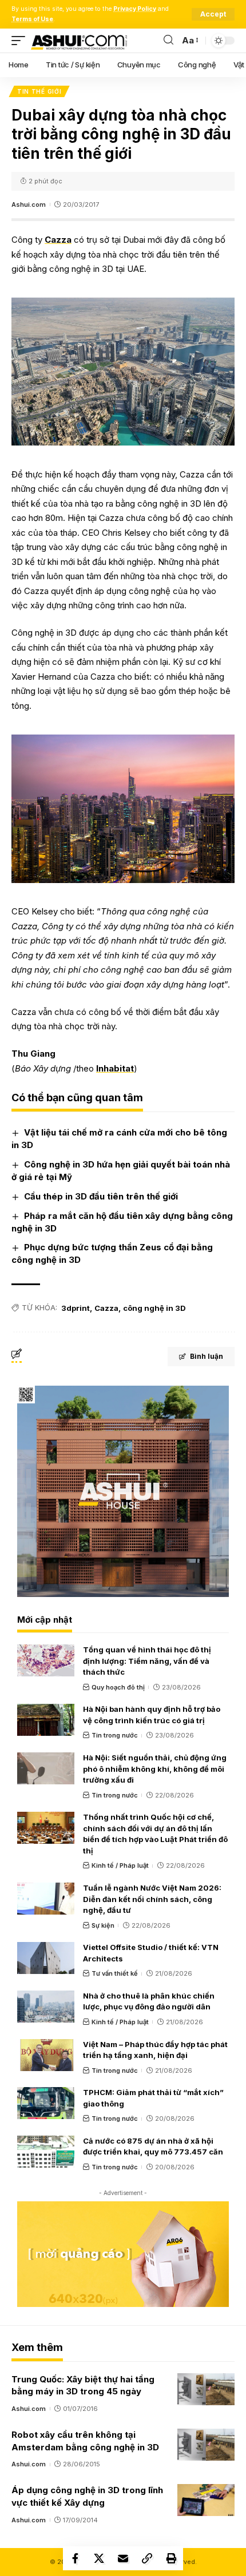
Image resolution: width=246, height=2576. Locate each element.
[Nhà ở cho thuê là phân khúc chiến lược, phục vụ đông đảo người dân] (46, 2007)
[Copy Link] (147, 2558)
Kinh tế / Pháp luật (120, 1865)
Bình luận (207, 1356)
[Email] (123, 2558)
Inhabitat (115, 1068)
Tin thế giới (39, 91)
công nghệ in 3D (154, 1308)
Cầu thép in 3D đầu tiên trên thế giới (101, 1196)
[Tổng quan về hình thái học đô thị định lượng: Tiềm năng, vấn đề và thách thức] (46, 1660)
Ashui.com (29, 204)
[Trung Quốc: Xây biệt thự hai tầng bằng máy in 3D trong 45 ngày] (206, 2389)
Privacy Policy (135, 9)
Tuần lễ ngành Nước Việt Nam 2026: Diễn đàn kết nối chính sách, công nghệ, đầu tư (152, 1899)
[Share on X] (99, 2558)
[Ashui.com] (79, 41)
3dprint (76, 1308)
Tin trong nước (115, 1735)
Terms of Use (32, 19)
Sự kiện (103, 1925)
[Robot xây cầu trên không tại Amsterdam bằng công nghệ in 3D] (206, 2445)
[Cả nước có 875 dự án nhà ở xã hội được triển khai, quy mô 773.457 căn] (46, 2152)
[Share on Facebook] (75, 2558)
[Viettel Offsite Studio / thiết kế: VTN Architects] (46, 1958)
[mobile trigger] (21, 41)
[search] (168, 40)
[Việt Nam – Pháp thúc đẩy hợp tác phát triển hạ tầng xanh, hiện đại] (46, 2055)
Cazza (58, 240)
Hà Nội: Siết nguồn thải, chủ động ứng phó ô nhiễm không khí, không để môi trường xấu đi (155, 1769)
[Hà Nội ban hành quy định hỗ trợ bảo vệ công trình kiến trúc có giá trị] (46, 1720)
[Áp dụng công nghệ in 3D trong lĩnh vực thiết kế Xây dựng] (206, 2500)
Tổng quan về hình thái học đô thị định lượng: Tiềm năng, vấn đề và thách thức (147, 1661)
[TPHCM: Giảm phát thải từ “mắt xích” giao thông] (46, 2103)
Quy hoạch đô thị (118, 1687)
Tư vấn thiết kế (115, 1973)
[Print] (171, 2558)
